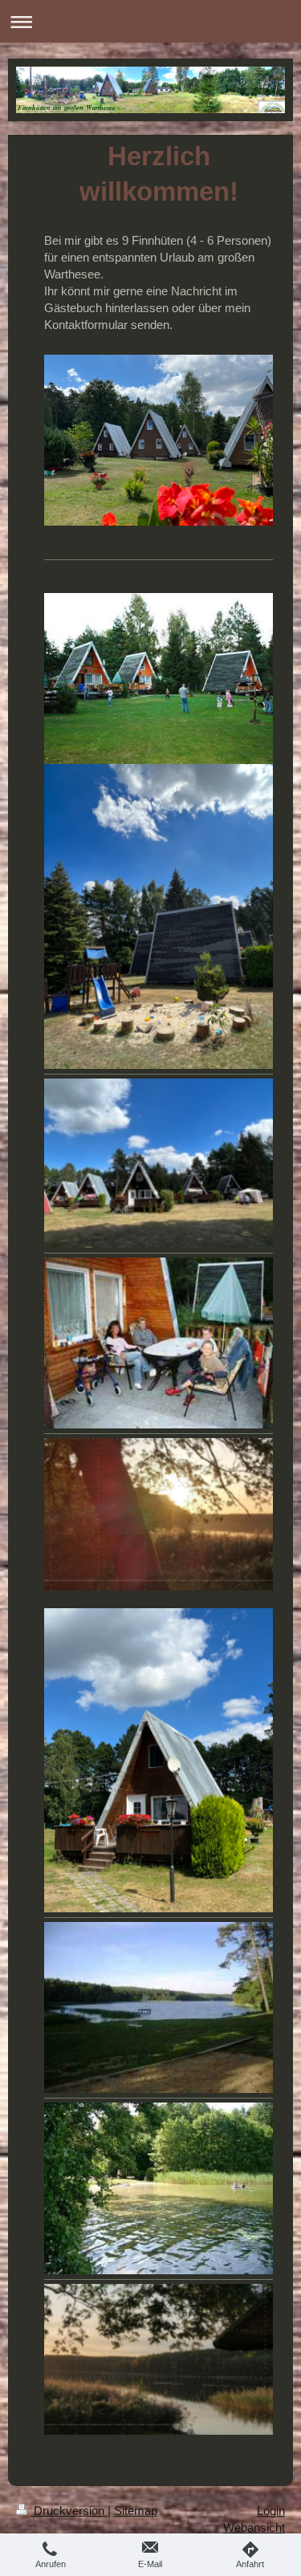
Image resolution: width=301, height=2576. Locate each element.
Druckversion (69, 2511)
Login (271, 2511)
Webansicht (254, 2527)
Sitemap (136, 2511)
